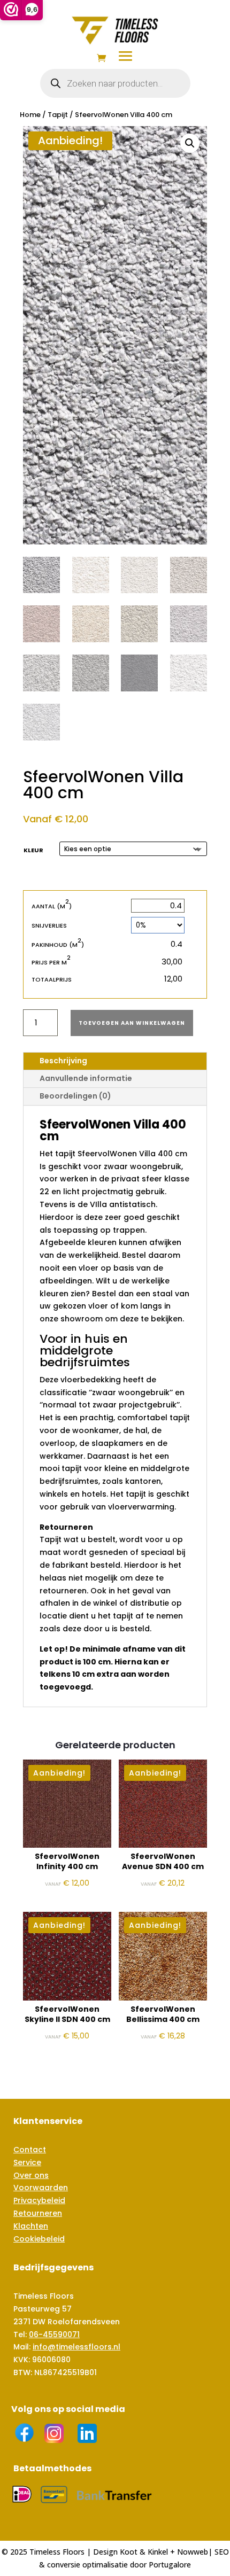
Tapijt (58, 115)
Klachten (31, 2226)
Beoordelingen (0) (75, 1096)
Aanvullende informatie (86, 1078)
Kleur (33, 850)
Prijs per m (51, 962)
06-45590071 (54, 2334)
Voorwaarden (41, 2188)
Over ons (31, 2175)
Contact (30, 2150)
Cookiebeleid (39, 2239)
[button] (190, 143)
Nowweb (193, 2552)
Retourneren (38, 2213)
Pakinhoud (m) (58, 944)
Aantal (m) (52, 906)
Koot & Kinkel (144, 2552)
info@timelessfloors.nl (76, 2347)
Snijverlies (49, 925)
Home (30, 115)
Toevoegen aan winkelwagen (132, 1023)
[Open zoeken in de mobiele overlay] (115, 83)
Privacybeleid (39, 2200)
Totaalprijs (52, 979)
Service (27, 2162)
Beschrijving (63, 1061)
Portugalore (170, 2565)
